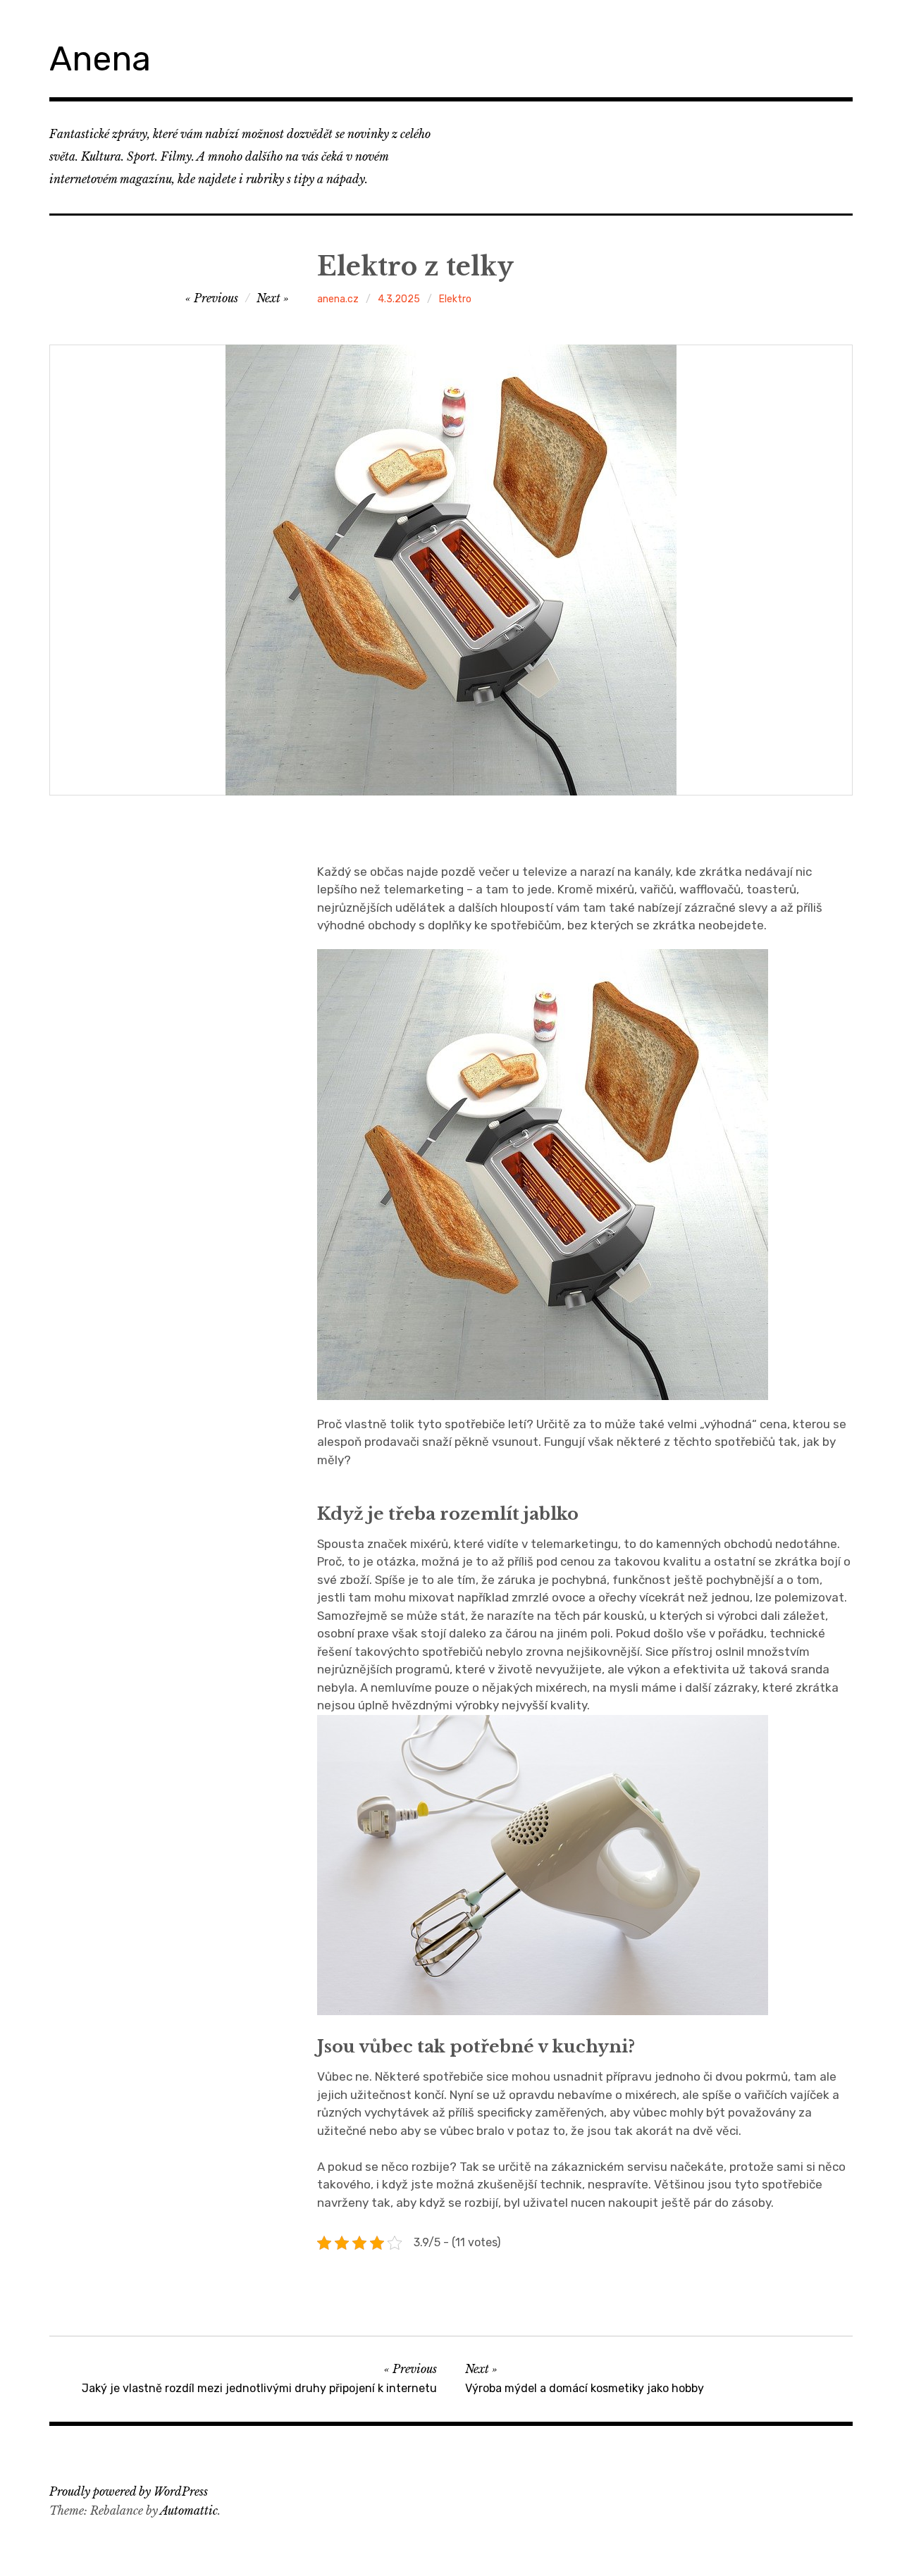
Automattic (189, 2510)
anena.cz (338, 299)
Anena (100, 59)
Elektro (455, 299)
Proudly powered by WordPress (129, 2491)
